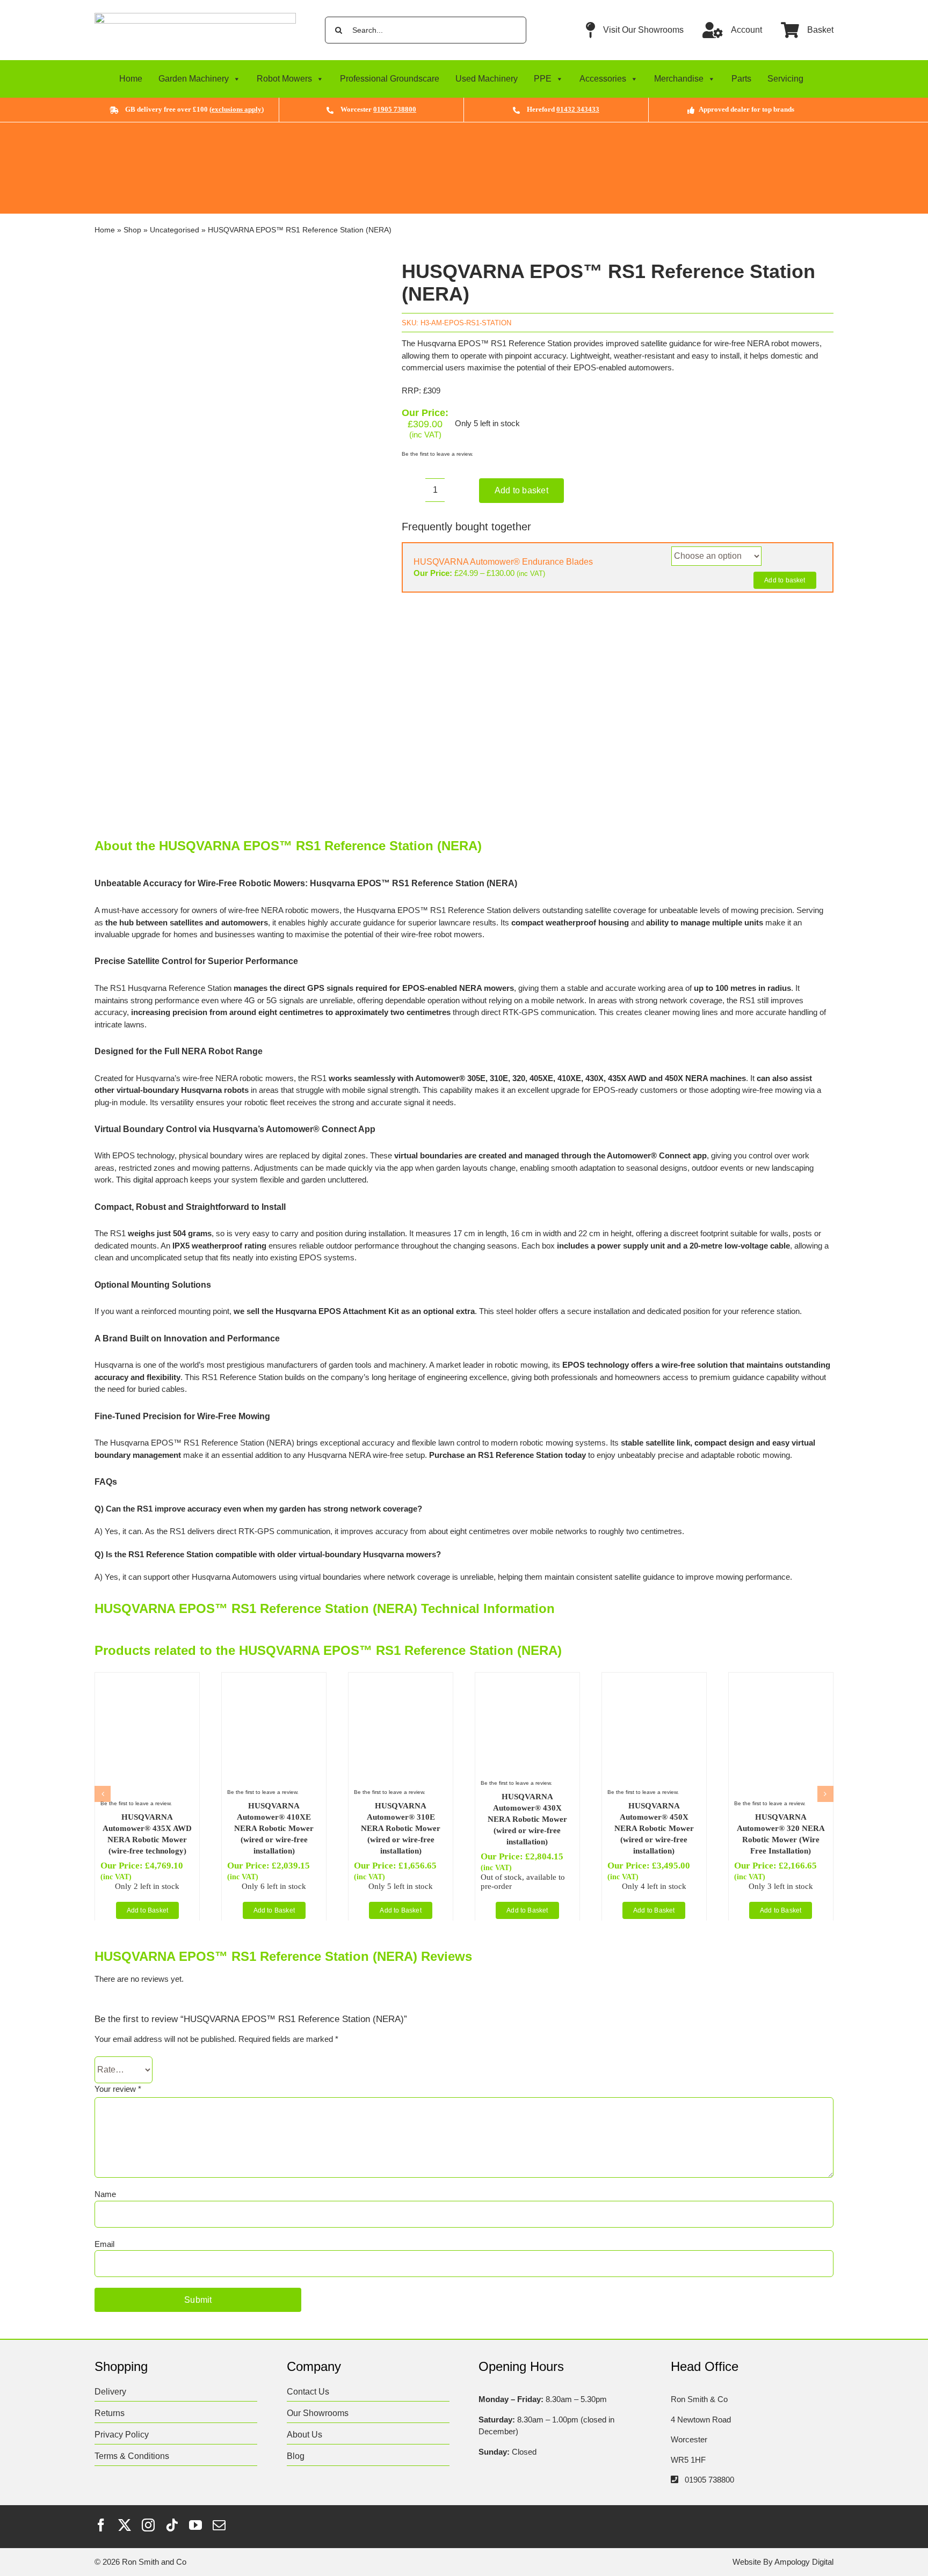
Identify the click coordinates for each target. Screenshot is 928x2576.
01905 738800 (395, 109)
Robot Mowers (284, 79)
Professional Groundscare (390, 79)
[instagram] (148, 2525)
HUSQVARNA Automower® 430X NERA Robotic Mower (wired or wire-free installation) (527, 1819)
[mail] (219, 2525)
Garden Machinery (194, 79)
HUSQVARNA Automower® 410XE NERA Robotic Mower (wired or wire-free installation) (274, 1828)
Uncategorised (175, 230)
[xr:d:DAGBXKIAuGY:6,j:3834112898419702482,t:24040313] (274, 1682)
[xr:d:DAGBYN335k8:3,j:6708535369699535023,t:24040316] (233, 532)
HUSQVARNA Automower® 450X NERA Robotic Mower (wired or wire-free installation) (654, 1828)
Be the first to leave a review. (437, 454)
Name (105, 2194)
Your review (118, 2089)
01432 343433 (578, 109)
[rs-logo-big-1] (195, 17)
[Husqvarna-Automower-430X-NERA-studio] (527, 1682)
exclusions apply (237, 109)
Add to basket (521, 490)
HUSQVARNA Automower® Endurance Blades (503, 562)
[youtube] (195, 2525)
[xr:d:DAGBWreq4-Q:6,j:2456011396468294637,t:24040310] (401, 1682)
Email (104, 2244)
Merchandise (679, 79)
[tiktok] (172, 2525)
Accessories (603, 79)
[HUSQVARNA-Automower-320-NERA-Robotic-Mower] (781, 1682)
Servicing (785, 79)
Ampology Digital (804, 2562)
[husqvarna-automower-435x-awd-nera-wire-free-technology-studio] (147, 1682)
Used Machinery (487, 79)
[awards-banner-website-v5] (464, 126)
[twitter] (125, 2525)
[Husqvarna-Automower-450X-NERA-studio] (654, 1682)
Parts (741, 79)
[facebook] (101, 2525)
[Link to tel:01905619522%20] (675, 2479)
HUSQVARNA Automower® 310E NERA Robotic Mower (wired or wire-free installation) (401, 1828)
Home (131, 79)
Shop (132, 230)
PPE (543, 79)
